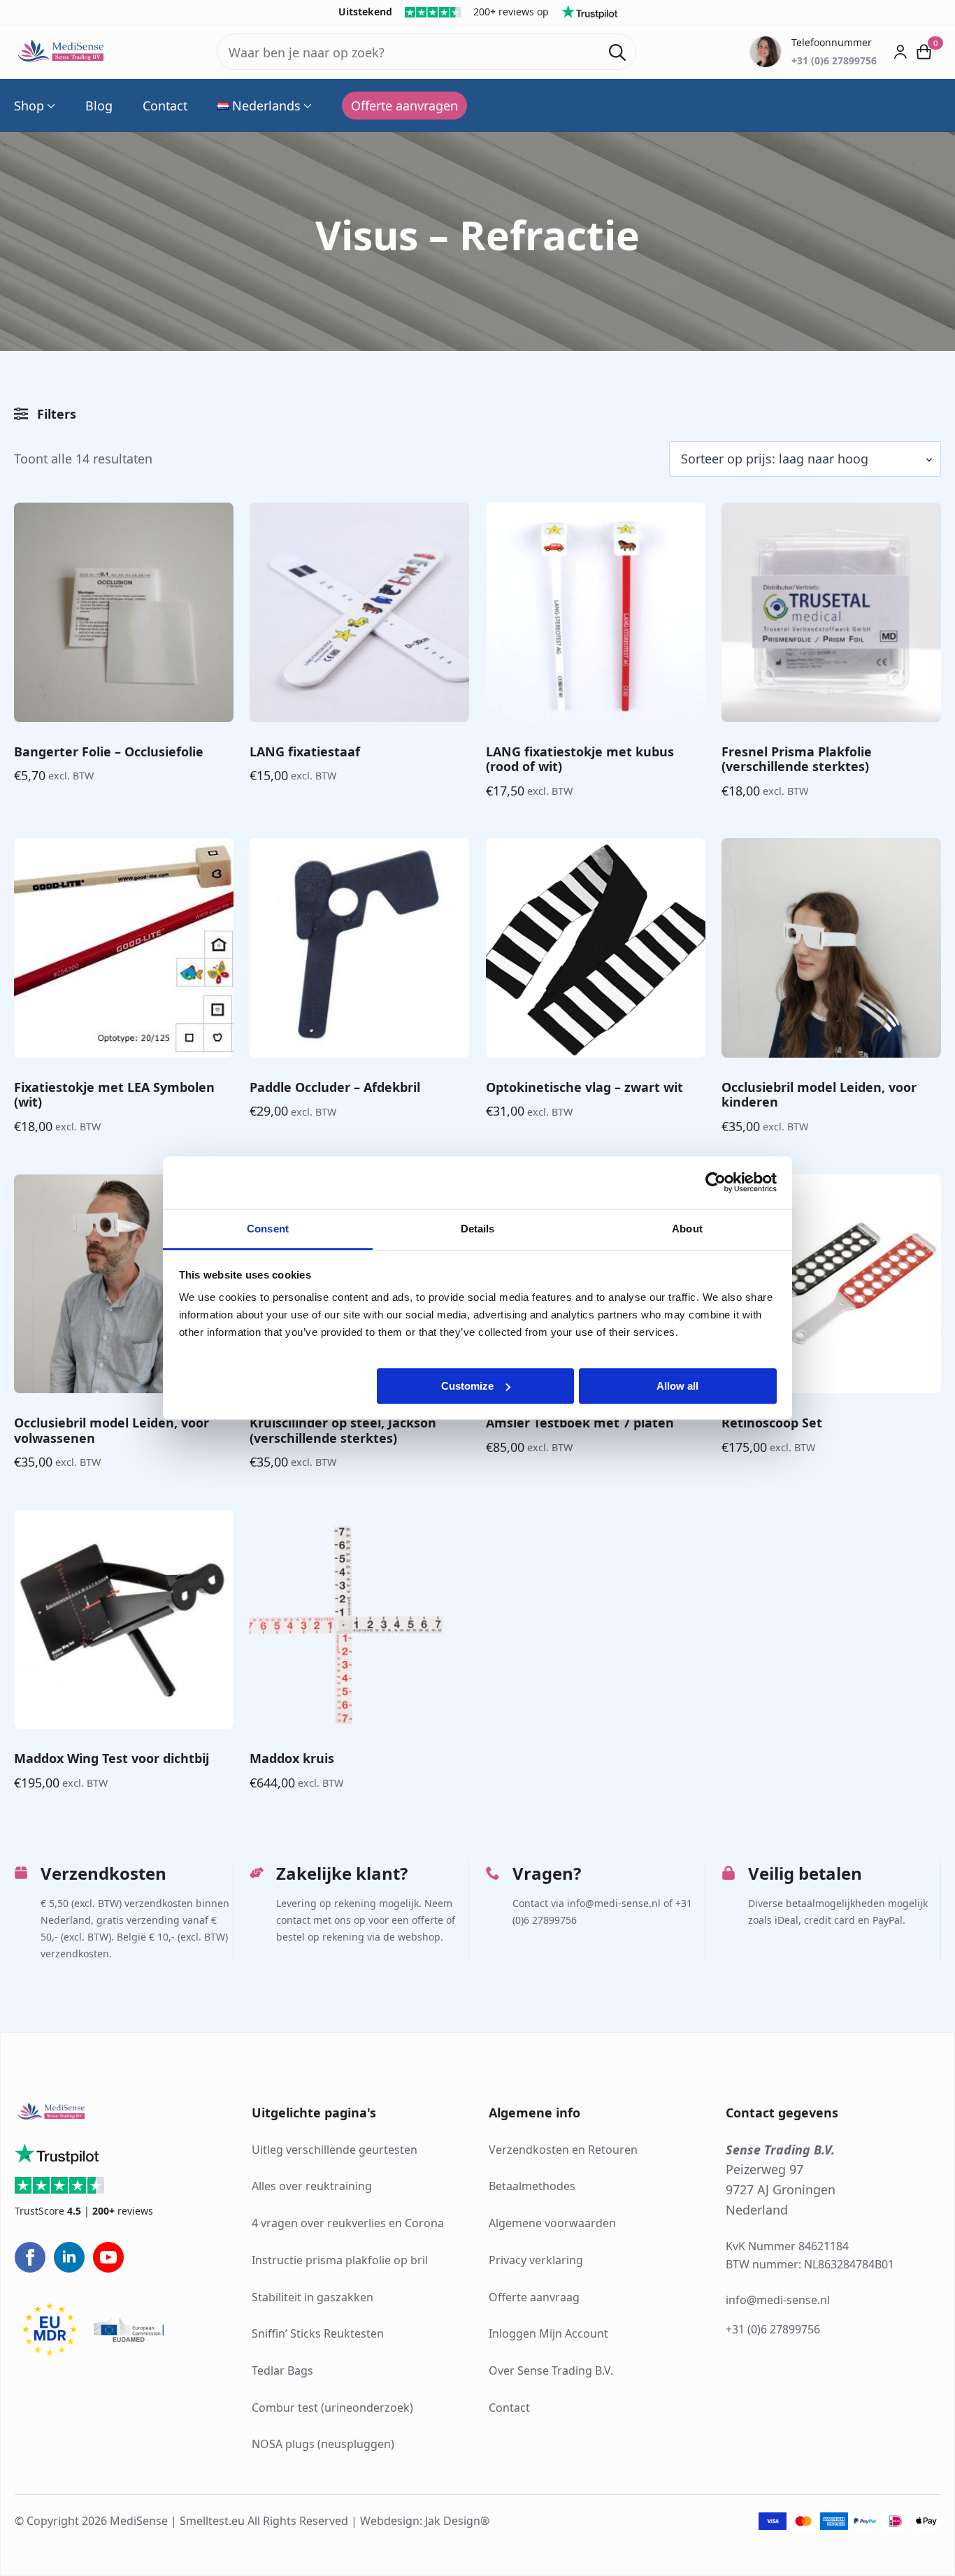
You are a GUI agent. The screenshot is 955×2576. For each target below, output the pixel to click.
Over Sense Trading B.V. (551, 2370)
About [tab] (687, 1229)
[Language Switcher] (306, 106)
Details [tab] (478, 1229)
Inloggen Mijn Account (548, 2333)
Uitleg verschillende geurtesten (335, 2150)
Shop (29, 106)
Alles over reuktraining (312, 2187)
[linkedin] (69, 2257)
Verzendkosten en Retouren (563, 2150)
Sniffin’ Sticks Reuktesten (318, 2333)
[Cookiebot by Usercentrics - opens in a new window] (716, 1182)
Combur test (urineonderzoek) (332, 2408)
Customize (467, 1385)
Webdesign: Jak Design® (425, 2521)
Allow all (677, 1385)
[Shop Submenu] (50, 106)
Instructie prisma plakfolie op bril (340, 2260)
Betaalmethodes (532, 2187)
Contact (165, 106)
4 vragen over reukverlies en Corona (348, 2223)
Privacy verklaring (536, 2260)
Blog (99, 106)
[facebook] (30, 2257)
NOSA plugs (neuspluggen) (323, 2445)
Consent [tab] (268, 1229)
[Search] (617, 52)
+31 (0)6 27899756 (773, 2329)
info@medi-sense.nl (778, 2301)
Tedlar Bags (282, 2370)
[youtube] (108, 2257)
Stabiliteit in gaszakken (313, 2297)
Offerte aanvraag (534, 2297)
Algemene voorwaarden (552, 2223)
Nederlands (266, 106)
